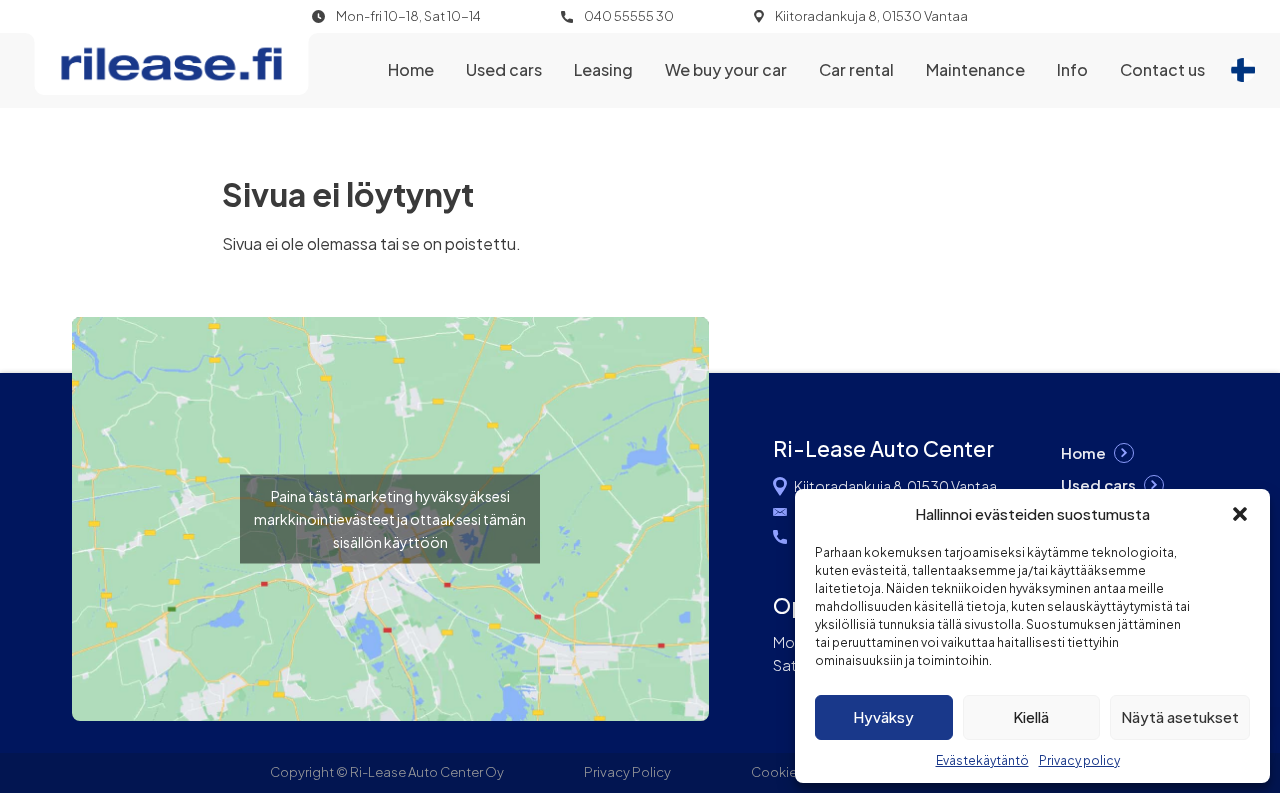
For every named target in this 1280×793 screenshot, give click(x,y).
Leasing (603, 69)
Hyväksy (883, 716)
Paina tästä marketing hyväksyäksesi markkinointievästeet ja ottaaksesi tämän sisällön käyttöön (390, 519)
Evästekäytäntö (982, 760)
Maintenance (975, 69)
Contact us (1162, 69)
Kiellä (1031, 716)
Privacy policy (1079, 760)
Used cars (504, 69)
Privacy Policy (627, 772)
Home (411, 69)
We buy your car (726, 69)
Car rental (856, 69)
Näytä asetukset (1180, 716)
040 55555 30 (629, 16)
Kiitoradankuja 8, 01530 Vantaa (871, 16)
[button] (1240, 514)
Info (1072, 69)
